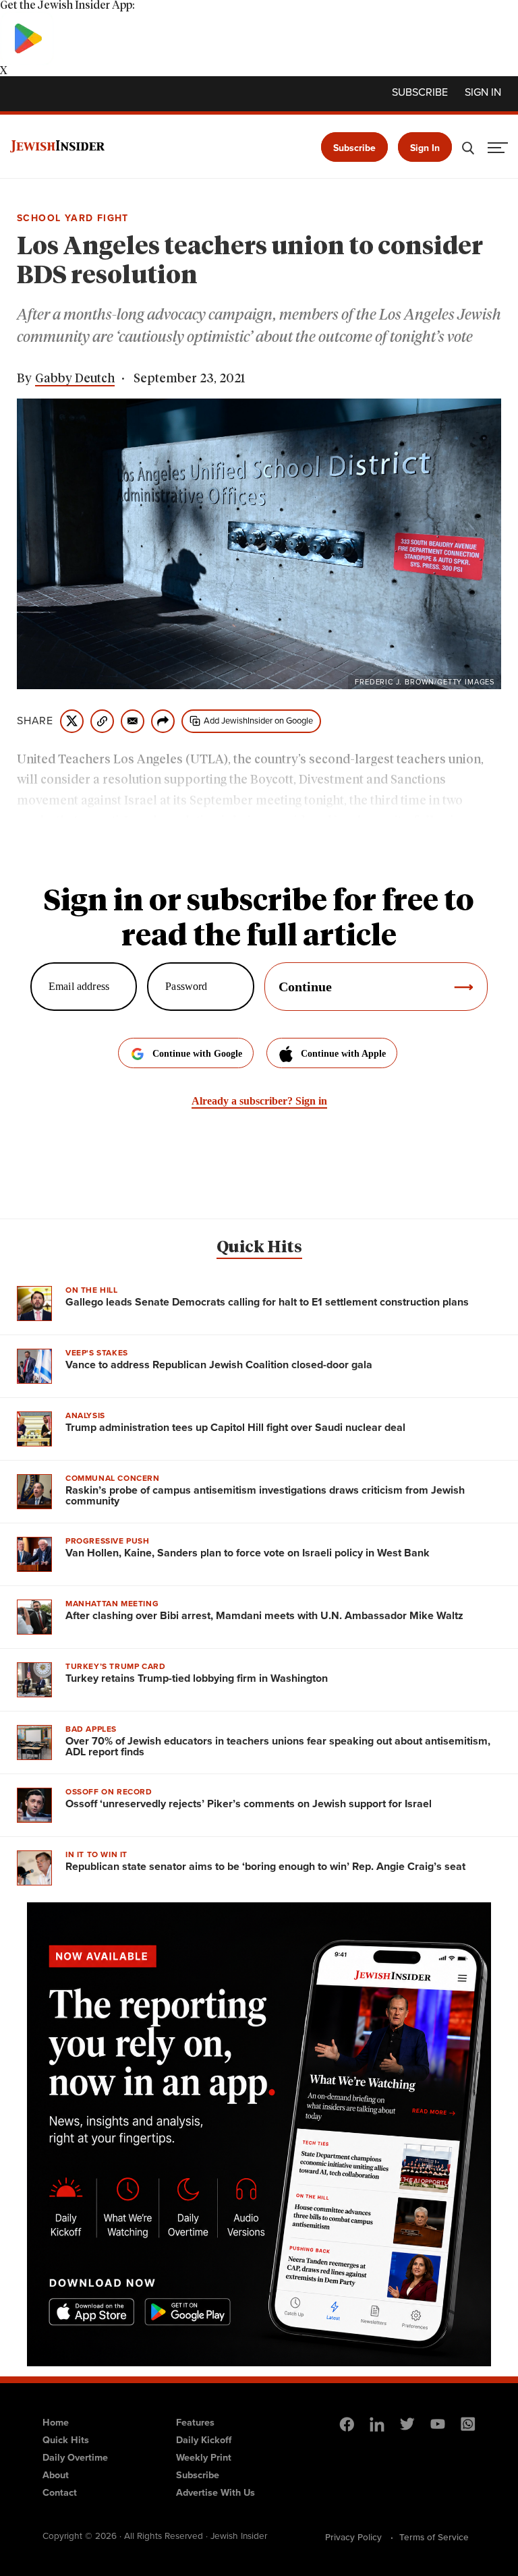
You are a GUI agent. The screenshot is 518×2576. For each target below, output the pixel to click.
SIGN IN (483, 92)
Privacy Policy (353, 2537)
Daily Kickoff (204, 2440)
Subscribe (420, 92)
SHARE (35, 721)
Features (195, 2422)
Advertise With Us (215, 2492)
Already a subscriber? (259, 1101)
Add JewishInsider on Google (258, 721)
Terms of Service (434, 2537)
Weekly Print (204, 2457)
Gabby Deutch (75, 379)
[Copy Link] (102, 721)
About (56, 2475)
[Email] (133, 721)
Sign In (425, 148)
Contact (60, 2492)
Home (56, 2422)
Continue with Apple (343, 1054)
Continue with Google (197, 1054)
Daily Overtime (75, 2457)
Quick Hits (259, 1248)
